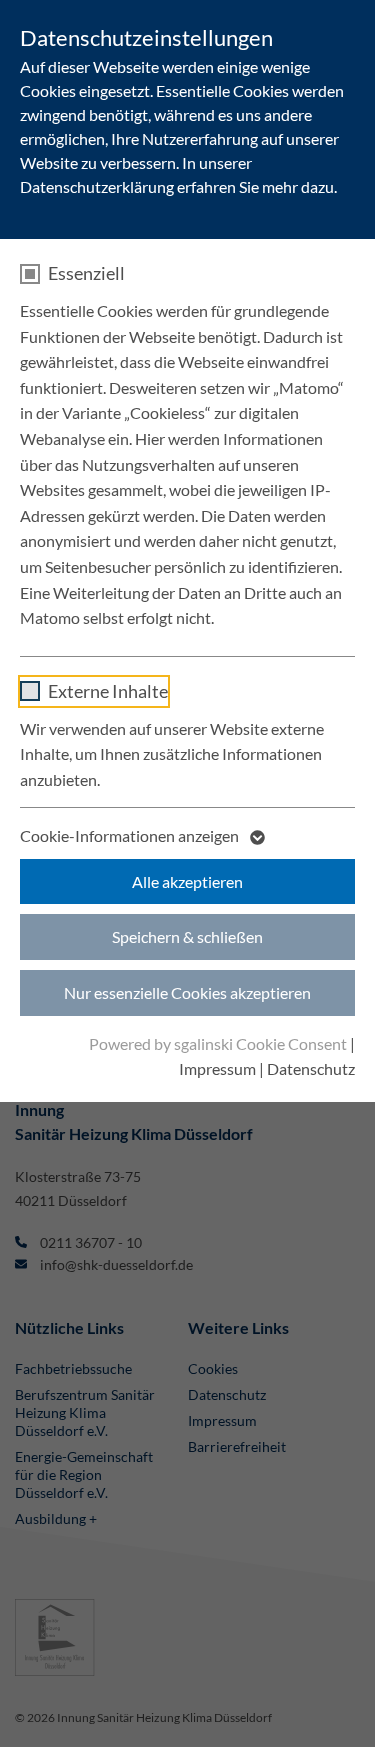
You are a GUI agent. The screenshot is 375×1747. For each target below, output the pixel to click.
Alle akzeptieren (187, 881)
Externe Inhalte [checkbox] (108, 691)
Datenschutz (311, 1068)
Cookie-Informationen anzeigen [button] (131, 835)
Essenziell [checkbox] (86, 273)
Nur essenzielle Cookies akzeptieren (187, 992)
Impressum (217, 1068)
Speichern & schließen (187, 936)
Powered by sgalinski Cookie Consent (219, 1043)
